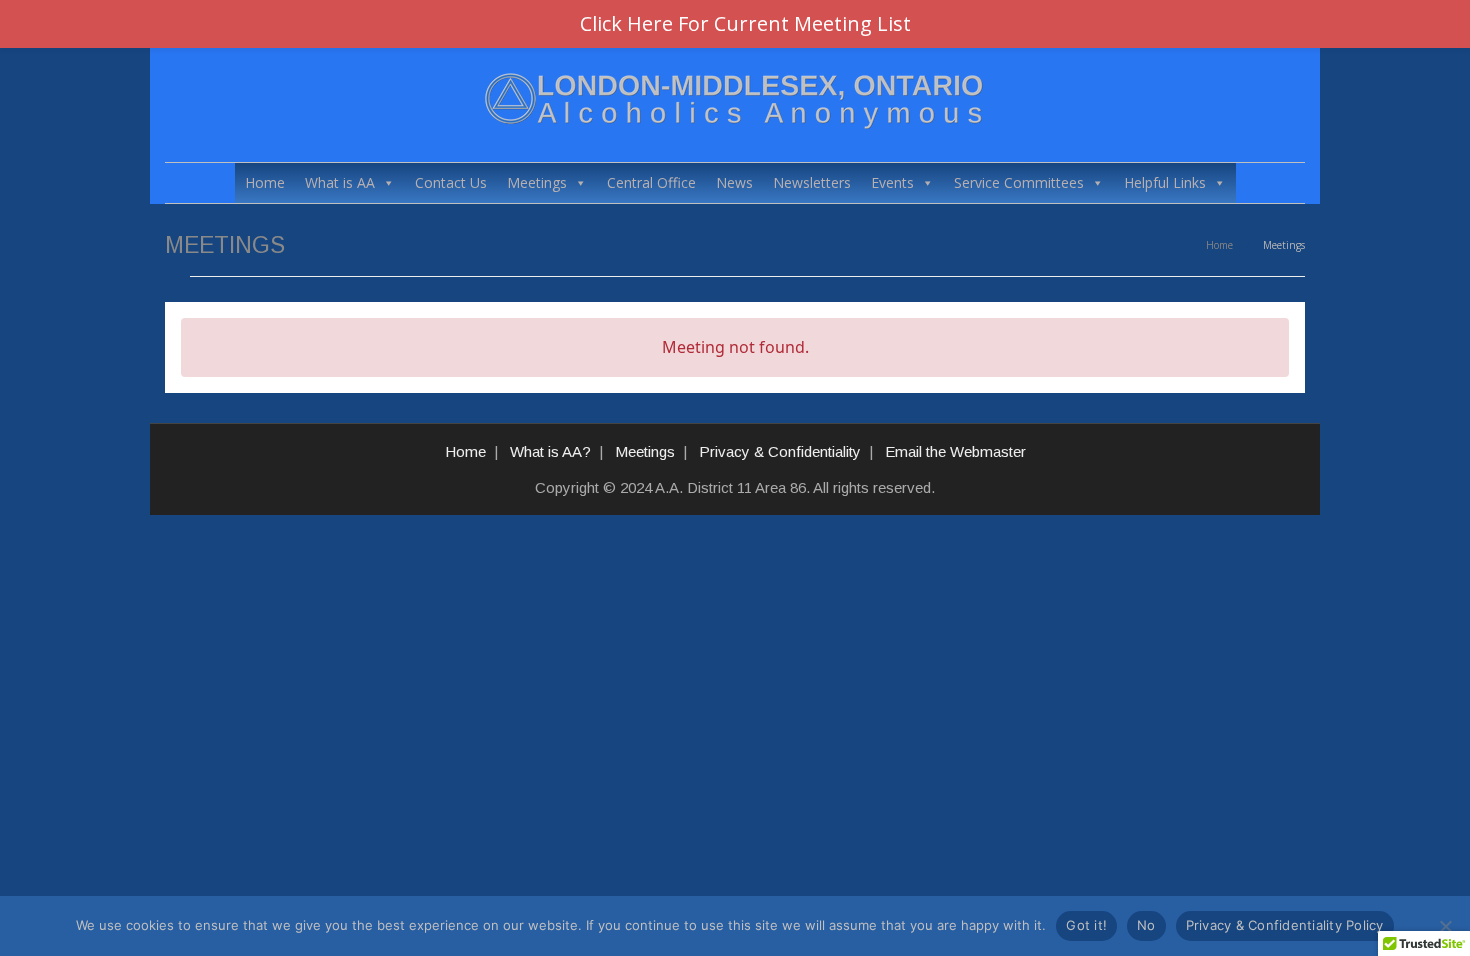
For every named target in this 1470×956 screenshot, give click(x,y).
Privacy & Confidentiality (780, 451)
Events (892, 182)
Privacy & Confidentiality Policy (1285, 925)
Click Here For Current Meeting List (745, 23)
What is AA (340, 182)
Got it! (1086, 925)
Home (265, 182)
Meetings (537, 182)
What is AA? (550, 451)
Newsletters (812, 182)
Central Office (651, 182)
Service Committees (1019, 182)
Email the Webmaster (955, 451)
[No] (1445, 926)
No (1146, 925)
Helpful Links (1165, 182)
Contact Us (451, 182)
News (734, 182)
